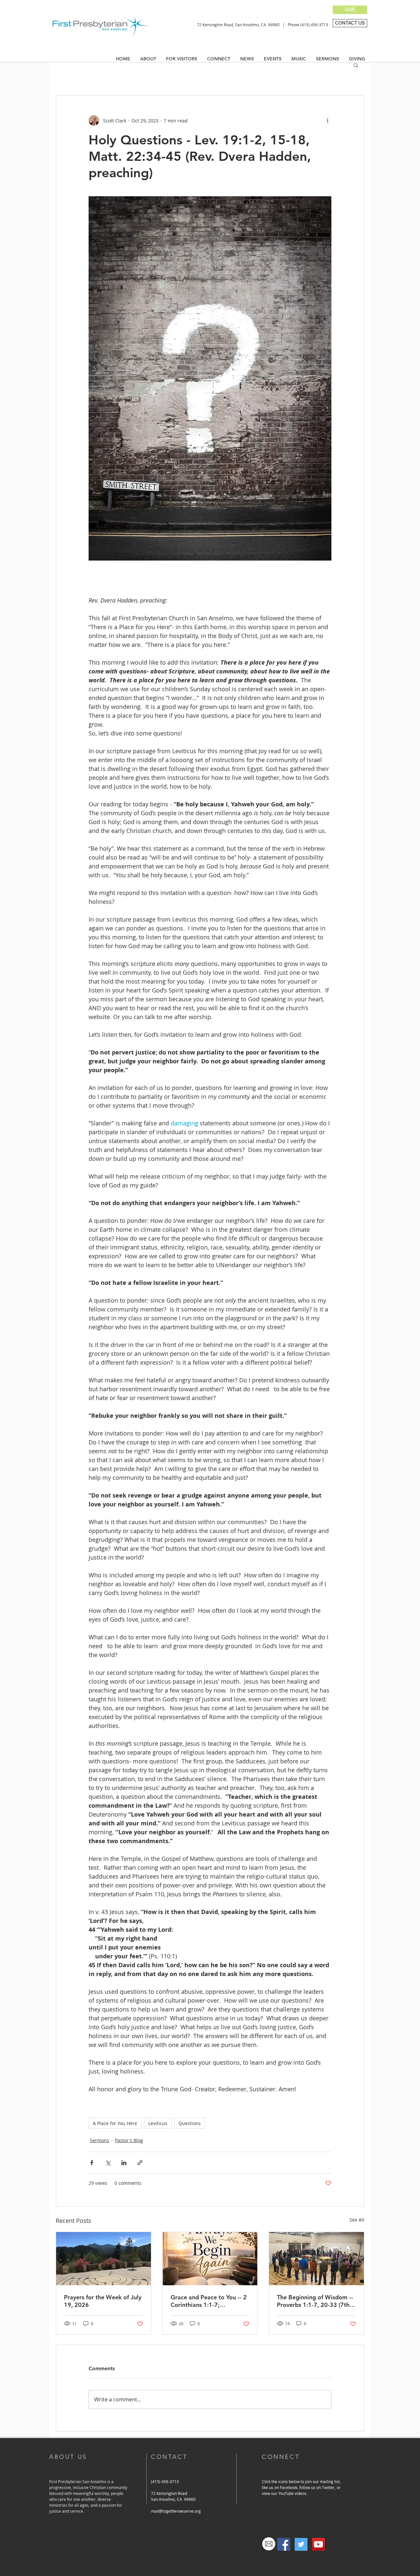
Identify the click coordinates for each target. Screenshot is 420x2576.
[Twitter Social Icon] (301, 2544)
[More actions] (327, 120)
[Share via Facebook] (92, 2163)
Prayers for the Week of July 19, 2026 (103, 2301)
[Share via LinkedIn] (124, 2163)
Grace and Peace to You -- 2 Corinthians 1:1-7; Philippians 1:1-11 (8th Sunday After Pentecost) (209, 2301)
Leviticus (158, 2123)
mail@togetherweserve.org (176, 2511)
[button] (247, 59)
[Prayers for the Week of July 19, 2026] (104, 2259)
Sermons (100, 2140)
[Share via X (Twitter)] (108, 2163)
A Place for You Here (115, 2123)
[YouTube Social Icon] (318, 2544)
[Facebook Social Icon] (284, 2544)
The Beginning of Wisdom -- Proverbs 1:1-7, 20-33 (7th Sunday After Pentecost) (315, 2301)
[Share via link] (140, 2163)
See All (357, 2220)
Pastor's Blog (129, 2140)
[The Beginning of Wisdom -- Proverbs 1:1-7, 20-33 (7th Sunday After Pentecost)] (316, 2259)
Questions (190, 2123)
